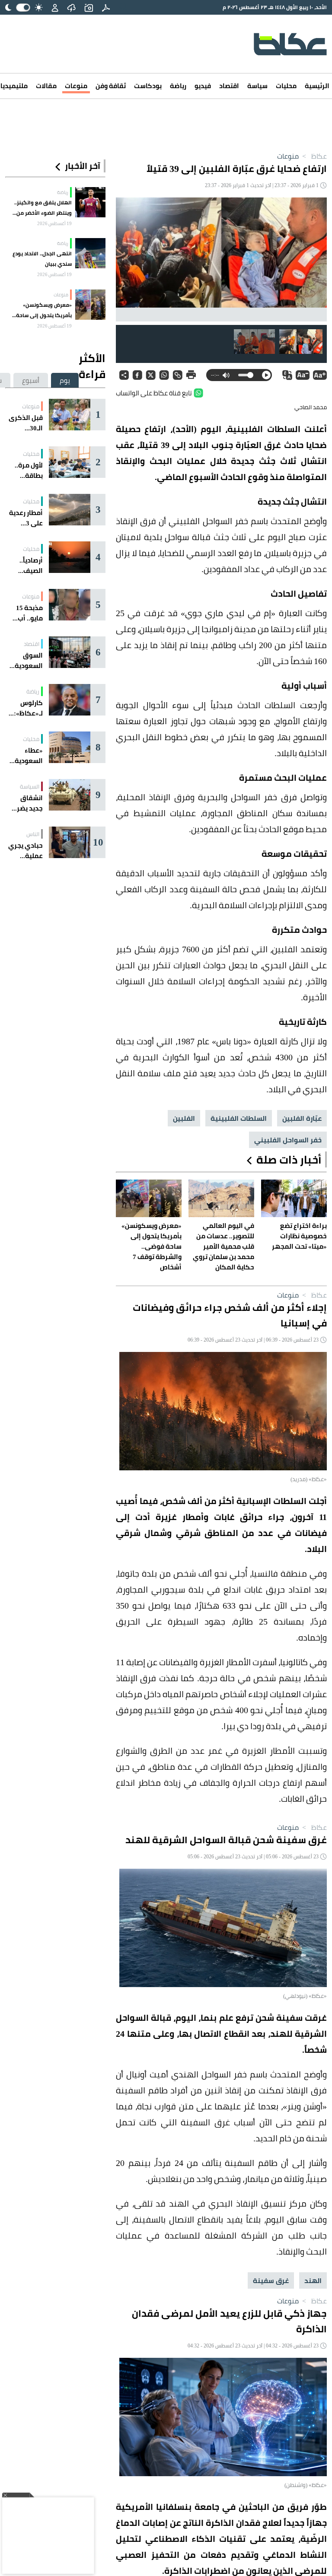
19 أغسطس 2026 (54, 223)
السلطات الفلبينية (239, 1118)
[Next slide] (129, 259)
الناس (33, 834)
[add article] (89, 7)
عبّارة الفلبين (302, 1118)
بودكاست (148, 86)
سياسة (257, 86)
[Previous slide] (313, 259)
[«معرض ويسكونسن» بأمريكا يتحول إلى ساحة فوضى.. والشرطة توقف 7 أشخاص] (90, 305)
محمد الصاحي (311, 407)
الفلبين (184, 1118)
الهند (313, 2280)
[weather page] (71, 7)
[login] (55, 7)
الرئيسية (317, 86)
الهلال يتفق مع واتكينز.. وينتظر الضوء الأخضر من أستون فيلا (43, 208)
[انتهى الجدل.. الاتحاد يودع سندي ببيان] (90, 253)
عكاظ (314, 156)
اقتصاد (229, 86)
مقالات (46, 86)
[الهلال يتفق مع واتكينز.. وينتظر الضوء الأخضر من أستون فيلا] (90, 202)
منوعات (76, 86)
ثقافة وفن (111, 86)
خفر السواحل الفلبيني (288, 1140)
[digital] (106, 7)
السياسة (30, 786)
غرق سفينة (271, 2280)
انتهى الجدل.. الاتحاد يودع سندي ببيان (42, 259)
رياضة (178, 86)
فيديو (203, 86)
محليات (286, 86)
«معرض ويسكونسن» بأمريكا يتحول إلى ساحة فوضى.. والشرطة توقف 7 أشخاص (42, 310)
